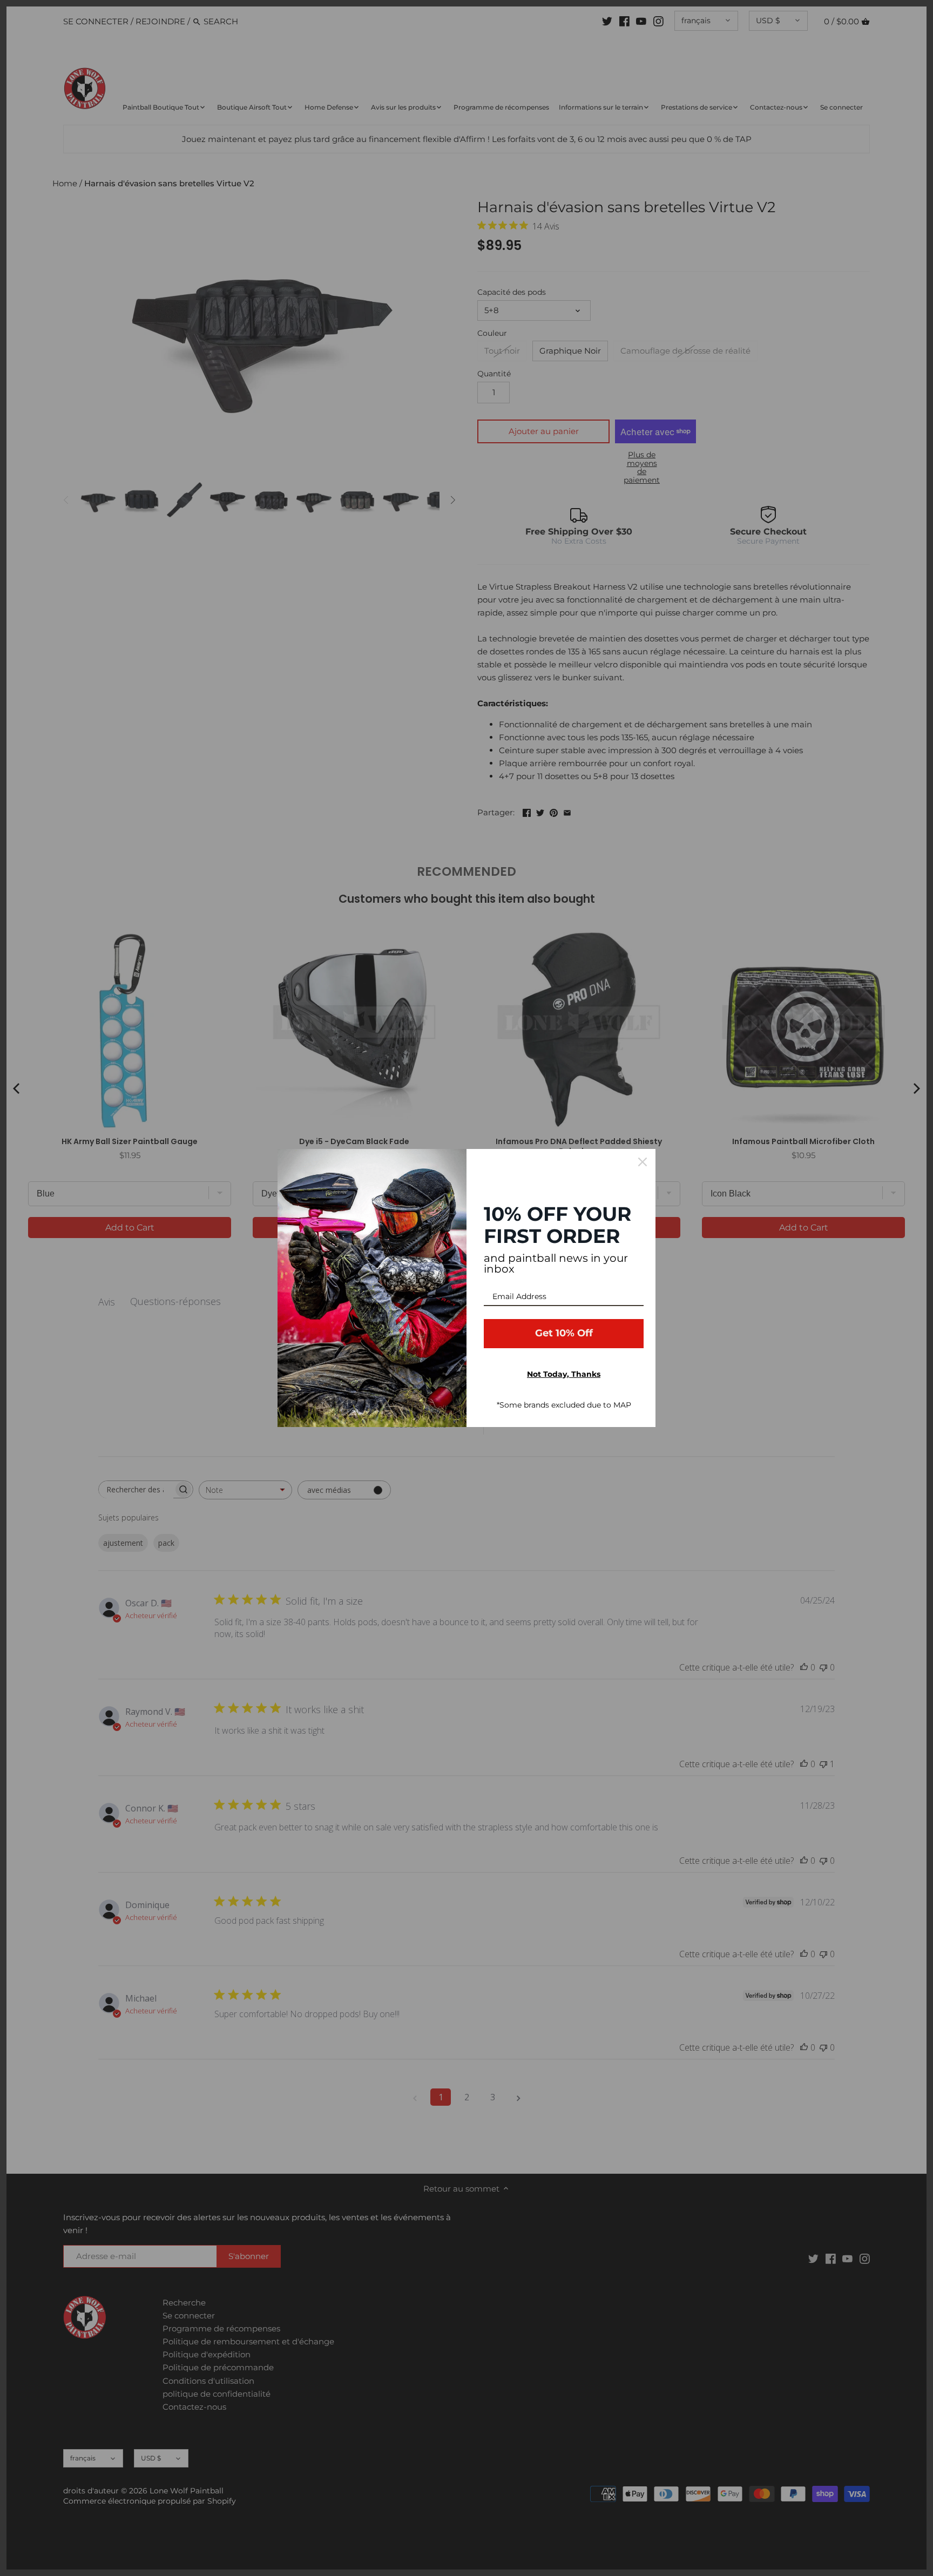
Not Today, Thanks (564, 1374)
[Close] (643, 1162)
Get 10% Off (564, 1333)
